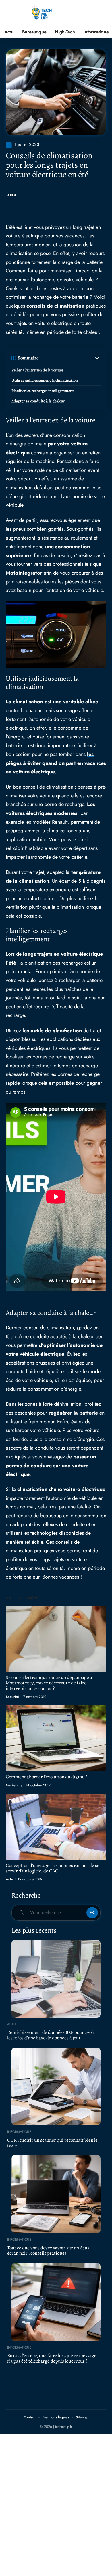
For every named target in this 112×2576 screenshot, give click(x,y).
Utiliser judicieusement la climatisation (45, 380)
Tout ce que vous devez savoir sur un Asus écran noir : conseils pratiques (48, 2250)
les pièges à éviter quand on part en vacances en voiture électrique (56, 763)
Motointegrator (24, 573)
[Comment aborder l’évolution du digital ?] (56, 1738)
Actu (12, 195)
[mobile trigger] (11, 13)
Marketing (14, 1785)
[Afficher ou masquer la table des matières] (70, 358)
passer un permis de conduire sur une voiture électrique (51, 1465)
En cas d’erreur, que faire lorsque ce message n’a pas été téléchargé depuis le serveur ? (52, 2358)
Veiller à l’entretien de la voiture (37, 370)
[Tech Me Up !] (41, 13)
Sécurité (12, 1697)
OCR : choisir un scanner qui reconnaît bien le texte (52, 2143)
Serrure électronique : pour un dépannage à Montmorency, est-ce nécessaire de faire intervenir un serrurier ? (49, 1683)
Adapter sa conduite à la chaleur (38, 401)
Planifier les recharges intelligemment (43, 391)
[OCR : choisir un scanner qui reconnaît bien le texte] (56, 2087)
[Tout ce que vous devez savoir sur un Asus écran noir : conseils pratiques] (56, 2194)
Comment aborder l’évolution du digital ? (46, 1777)
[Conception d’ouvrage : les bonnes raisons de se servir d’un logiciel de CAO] (56, 1827)
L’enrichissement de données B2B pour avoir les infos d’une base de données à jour (51, 2035)
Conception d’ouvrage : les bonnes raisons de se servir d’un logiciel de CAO (53, 1868)
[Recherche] (102, 13)
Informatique (19, 2132)
